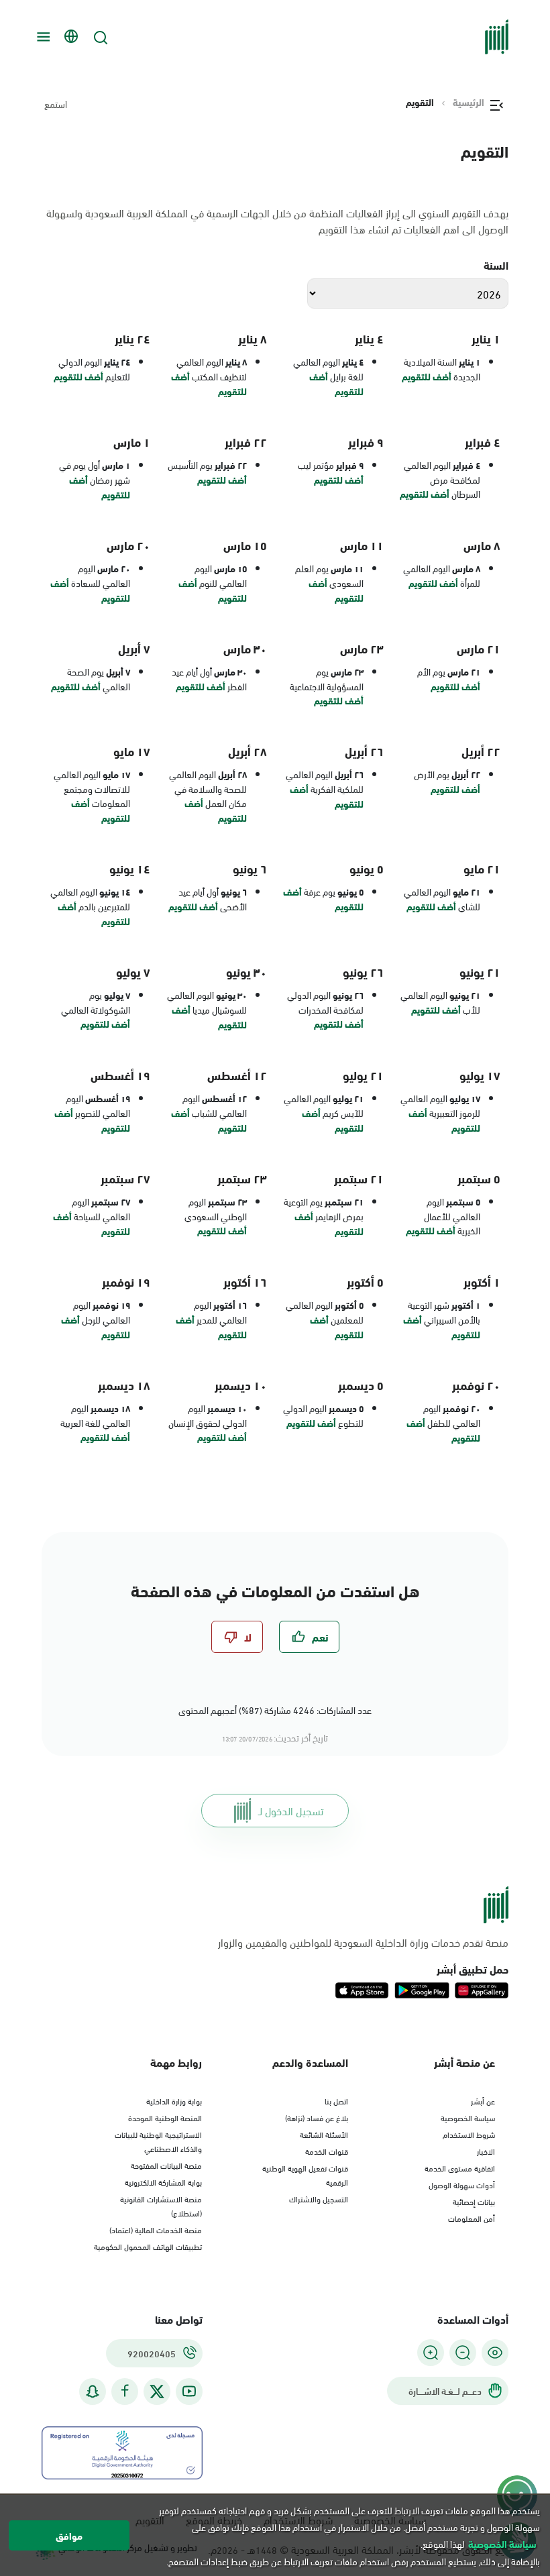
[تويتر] (157, 2392)
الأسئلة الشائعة (324, 2134)
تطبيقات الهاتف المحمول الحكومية (148, 2246)
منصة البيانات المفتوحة (166, 2165)
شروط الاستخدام (469, 2134)
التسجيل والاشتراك (319, 2198)
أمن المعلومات (472, 2218)
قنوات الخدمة (327, 2151)
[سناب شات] (93, 2391)
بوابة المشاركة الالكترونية (163, 2182)
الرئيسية (469, 102)
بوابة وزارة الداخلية (174, 2100)
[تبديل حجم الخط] (463, 2353)
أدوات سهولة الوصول (462, 2184)
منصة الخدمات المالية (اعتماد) (156, 2229)
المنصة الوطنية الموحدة (165, 2117)
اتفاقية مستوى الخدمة (460, 2167)
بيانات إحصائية (474, 2201)
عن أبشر (483, 2100)
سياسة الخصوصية (468, 2117)
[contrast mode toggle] (495, 2353)
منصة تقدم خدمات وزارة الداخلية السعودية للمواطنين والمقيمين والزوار (363, 1942)
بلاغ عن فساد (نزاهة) (317, 2117)
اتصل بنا (336, 2100)
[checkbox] (309, 1637)
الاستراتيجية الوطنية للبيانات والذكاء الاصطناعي (158, 2141)
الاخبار (486, 2151)
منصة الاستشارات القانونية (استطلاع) (161, 2205)
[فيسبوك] (125, 2391)
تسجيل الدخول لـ (291, 1810)
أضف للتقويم (427, 376)
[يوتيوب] (189, 2391)
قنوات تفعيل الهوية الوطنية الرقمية (305, 2175)
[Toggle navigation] (42, 37)
